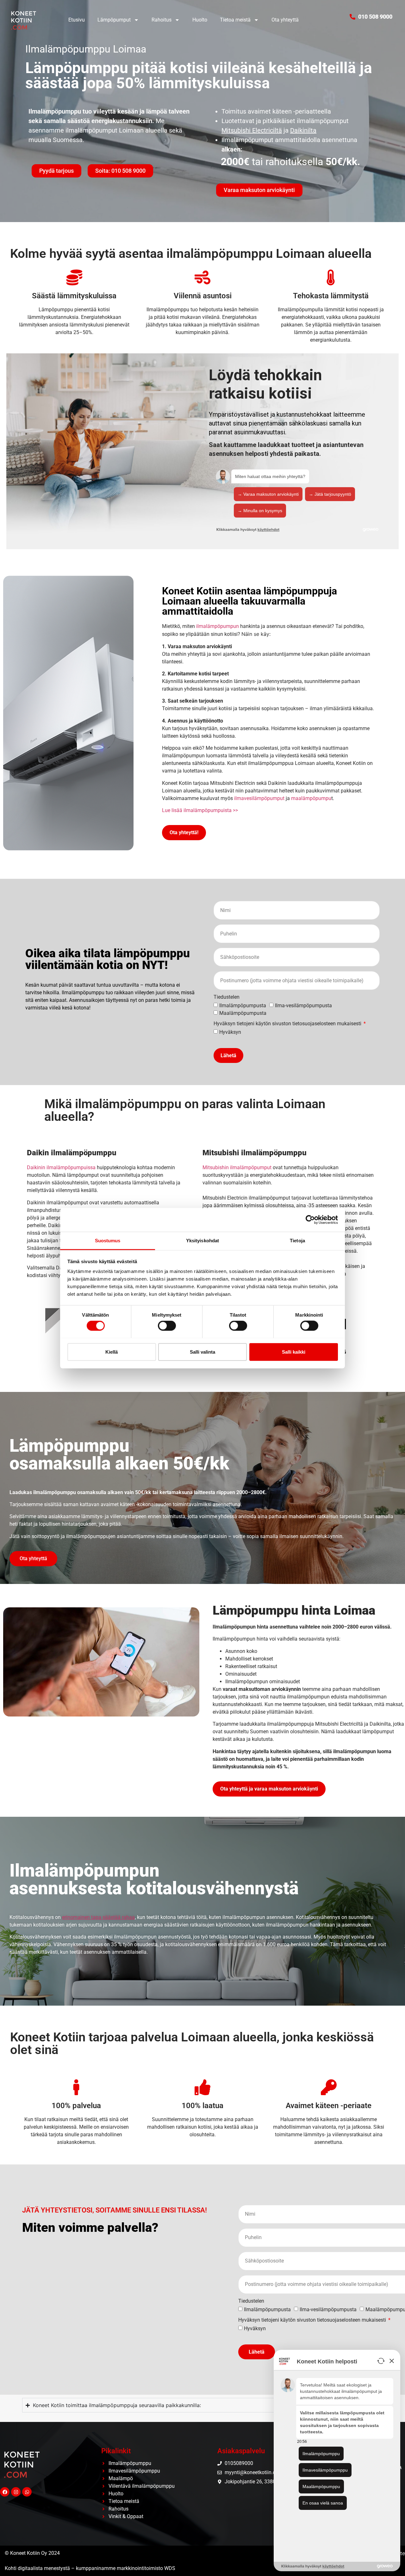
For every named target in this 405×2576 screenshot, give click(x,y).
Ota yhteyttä (285, 20)
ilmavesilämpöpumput (259, 798)
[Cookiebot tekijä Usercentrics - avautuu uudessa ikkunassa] (310, 1220)
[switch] (167, 1325)
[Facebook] (5, 2492)
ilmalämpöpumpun (218, 626)
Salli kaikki (294, 1352)
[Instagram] (16, 2492)
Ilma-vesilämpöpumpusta (303, 1006)
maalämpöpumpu (311, 798)
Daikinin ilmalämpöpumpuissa (61, 1167)
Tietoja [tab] (297, 1240)
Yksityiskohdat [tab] (202, 1240)
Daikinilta (303, 130)
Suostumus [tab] (108, 1240)
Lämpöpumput (114, 20)
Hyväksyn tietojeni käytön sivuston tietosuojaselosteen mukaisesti (288, 1024)
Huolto (200, 20)
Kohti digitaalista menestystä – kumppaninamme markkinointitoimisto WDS (90, 2568)
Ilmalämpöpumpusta (243, 1006)
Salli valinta (202, 1352)
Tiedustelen (227, 997)
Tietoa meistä (235, 20)
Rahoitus (162, 20)
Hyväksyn (230, 1032)
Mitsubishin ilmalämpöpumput (237, 1167)
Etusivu (77, 20)
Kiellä (112, 1352)
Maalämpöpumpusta (243, 1013)
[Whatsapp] (27, 2492)
